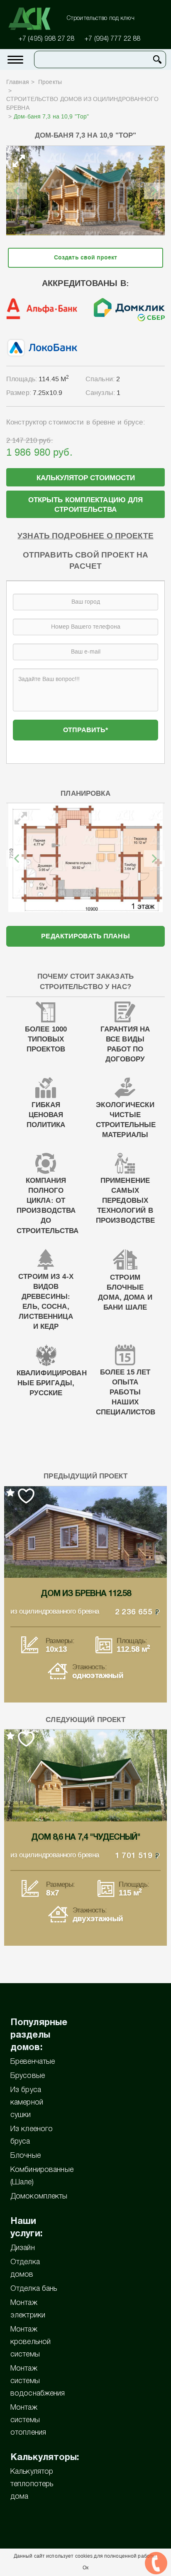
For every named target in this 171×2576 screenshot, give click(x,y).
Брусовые (28, 2076)
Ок (85, 2568)
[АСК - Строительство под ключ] (34, 19)
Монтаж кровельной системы (31, 2342)
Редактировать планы (85, 936)
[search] (157, 59)
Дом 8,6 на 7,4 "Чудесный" (86, 1838)
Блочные (26, 2156)
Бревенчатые (33, 2062)
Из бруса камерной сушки (27, 2102)
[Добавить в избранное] (145, 163)
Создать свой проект (85, 258)
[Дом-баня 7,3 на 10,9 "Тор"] (85, 191)
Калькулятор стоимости (86, 478)
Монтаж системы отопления (28, 2420)
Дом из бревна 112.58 (86, 1594)
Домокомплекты (39, 2196)
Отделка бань (34, 2289)
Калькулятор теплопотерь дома (32, 2484)
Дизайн (23, 2248)
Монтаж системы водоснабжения (38, 2381)
